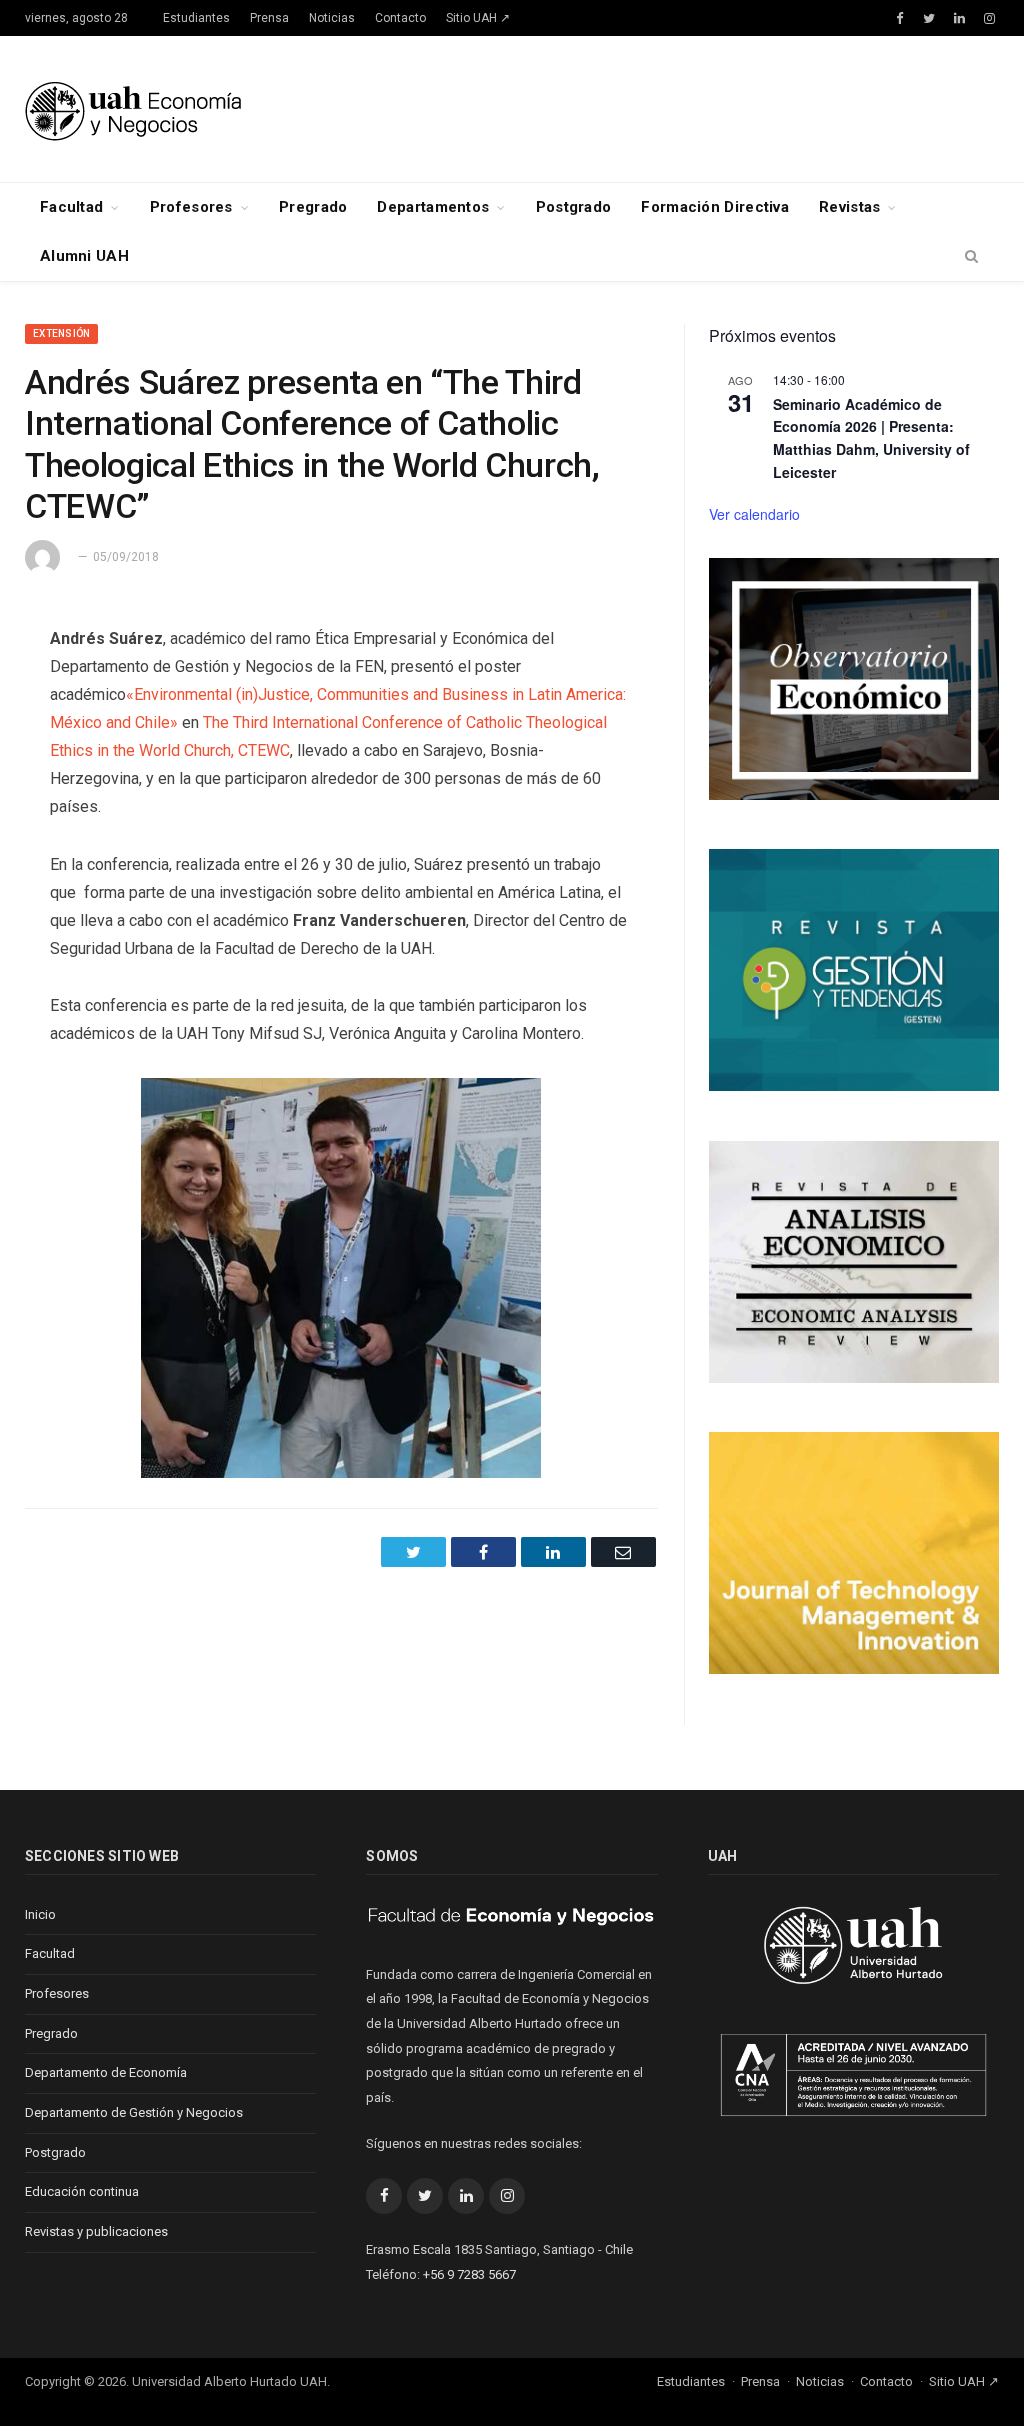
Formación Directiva (715, 207)
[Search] (971, 257)
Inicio (40, 1914)
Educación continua (82, 2191)
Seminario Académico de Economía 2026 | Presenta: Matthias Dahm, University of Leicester (871, 438)
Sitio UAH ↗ (478, 18)
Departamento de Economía (106, 2072)
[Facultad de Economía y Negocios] (133, 108)
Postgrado (574, 207)
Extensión (61, 333)
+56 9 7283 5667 (469, 2274)
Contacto (400, 18)
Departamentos (433, 207)
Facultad (71, 207)
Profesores (191, 207)
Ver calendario (754, 514)
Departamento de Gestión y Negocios (134, 2112)
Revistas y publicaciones (96, 2231)
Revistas (849, 207)
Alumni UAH (84, 256)
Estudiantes (196, 18)
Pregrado (313, 207)
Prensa (269, 18)
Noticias (332, 18)
